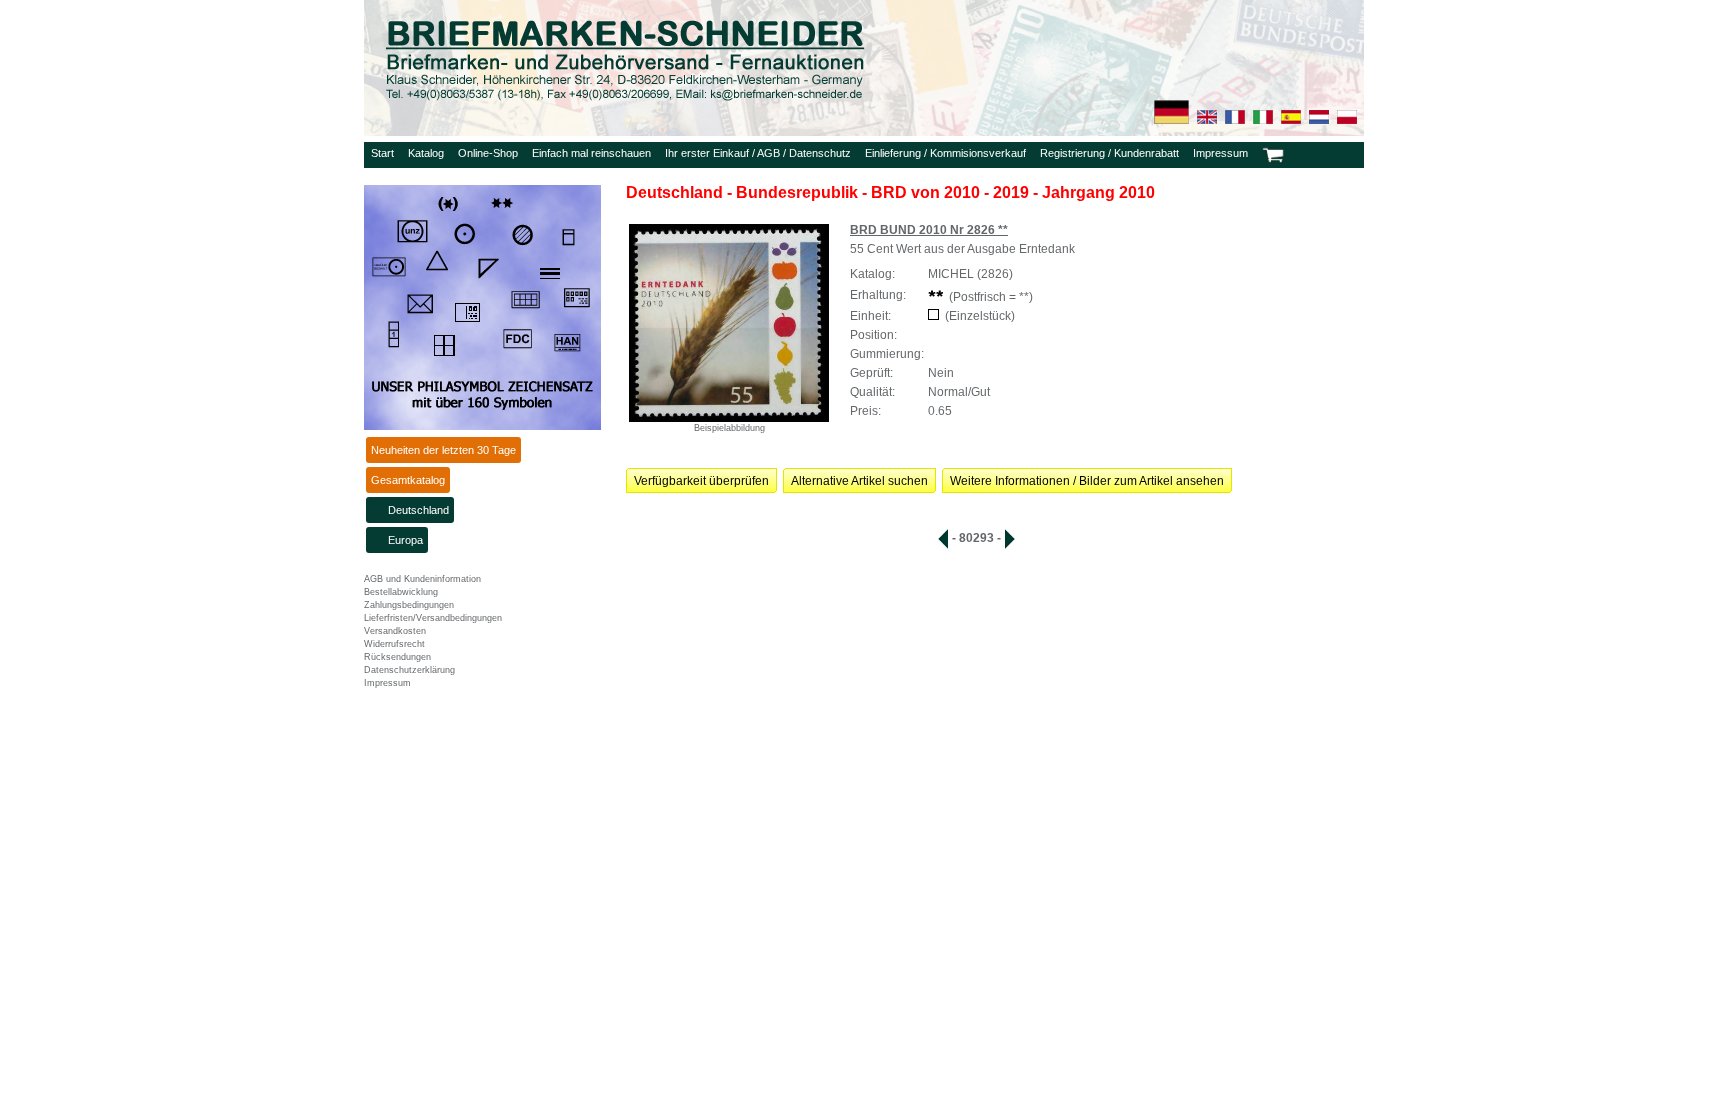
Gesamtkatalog (408, 480)
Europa (405, 540)
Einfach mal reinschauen (591, 153)
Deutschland (418, 510)
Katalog (426, 153)
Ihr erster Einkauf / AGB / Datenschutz (758, 153)
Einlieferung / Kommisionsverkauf (945, 153)
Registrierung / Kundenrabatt (1109, 153)
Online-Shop (488, 153)
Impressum (1220, 153)
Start (382, 153)
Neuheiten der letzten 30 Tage (443, 450)
